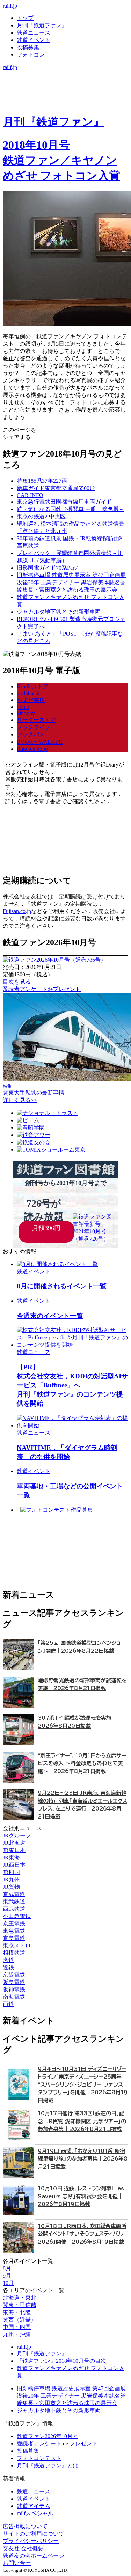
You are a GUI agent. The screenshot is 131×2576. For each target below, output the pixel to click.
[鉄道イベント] (65, 89)
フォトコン (31, 55)
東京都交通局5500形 (56, 488)
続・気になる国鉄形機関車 (71, 509)
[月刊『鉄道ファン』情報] (65, 74)
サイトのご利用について (34, 2534)
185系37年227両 (42, 481)
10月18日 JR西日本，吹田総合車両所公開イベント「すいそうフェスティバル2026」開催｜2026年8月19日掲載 (82, 2234)
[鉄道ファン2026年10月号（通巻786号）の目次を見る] (54, 960)
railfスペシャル (35, 2513)
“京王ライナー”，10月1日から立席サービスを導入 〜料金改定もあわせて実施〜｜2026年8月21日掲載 (82, 1763)
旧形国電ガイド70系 (48, 568)
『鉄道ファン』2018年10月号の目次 (61, 2361)
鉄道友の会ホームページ (34, 2556)
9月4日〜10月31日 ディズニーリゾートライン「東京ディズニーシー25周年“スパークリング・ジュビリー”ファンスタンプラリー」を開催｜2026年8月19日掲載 (83, 2085)
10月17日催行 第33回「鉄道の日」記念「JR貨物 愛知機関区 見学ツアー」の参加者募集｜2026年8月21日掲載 (82, 2121)
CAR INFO (30, 495)
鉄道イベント (34, 40)
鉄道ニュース (34, 33)
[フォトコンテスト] (65, 103)
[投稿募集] (65, 96)
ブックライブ (34, 727)
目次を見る (17, 982)
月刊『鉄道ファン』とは (48, 2466)
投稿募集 (28, 47)
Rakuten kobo (32, 749)
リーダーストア (36, 720)
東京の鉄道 (41, 516)
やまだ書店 (31, 700)
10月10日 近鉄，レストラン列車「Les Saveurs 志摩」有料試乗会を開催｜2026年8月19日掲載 (81, 2196)
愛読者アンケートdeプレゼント (42, 989)
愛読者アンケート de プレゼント (57, 2444)
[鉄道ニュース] (65, 82)
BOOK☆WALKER (40, 742)
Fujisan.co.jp (17, 911)
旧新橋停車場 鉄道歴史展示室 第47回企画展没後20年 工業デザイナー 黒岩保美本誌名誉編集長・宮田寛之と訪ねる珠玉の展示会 (71, 2396)
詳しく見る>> (20, 1100)
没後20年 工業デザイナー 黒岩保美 (71, 582)
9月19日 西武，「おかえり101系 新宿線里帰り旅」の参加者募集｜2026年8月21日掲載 (83, 2159)
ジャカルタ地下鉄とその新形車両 (59, 612)
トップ (25, 18)
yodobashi (28, 693)
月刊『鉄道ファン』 (42, 25)
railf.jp (10, 6)
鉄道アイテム (34, 2506)
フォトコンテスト (39, 2458)
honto (23, 707)
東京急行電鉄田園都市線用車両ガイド (64, 502)
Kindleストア (33, 686)
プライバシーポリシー (31, 2541)
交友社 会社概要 (23, 2548)
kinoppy (26, 713)
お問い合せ (17, 2563)
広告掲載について (25, 2526)
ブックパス (31, 735)
